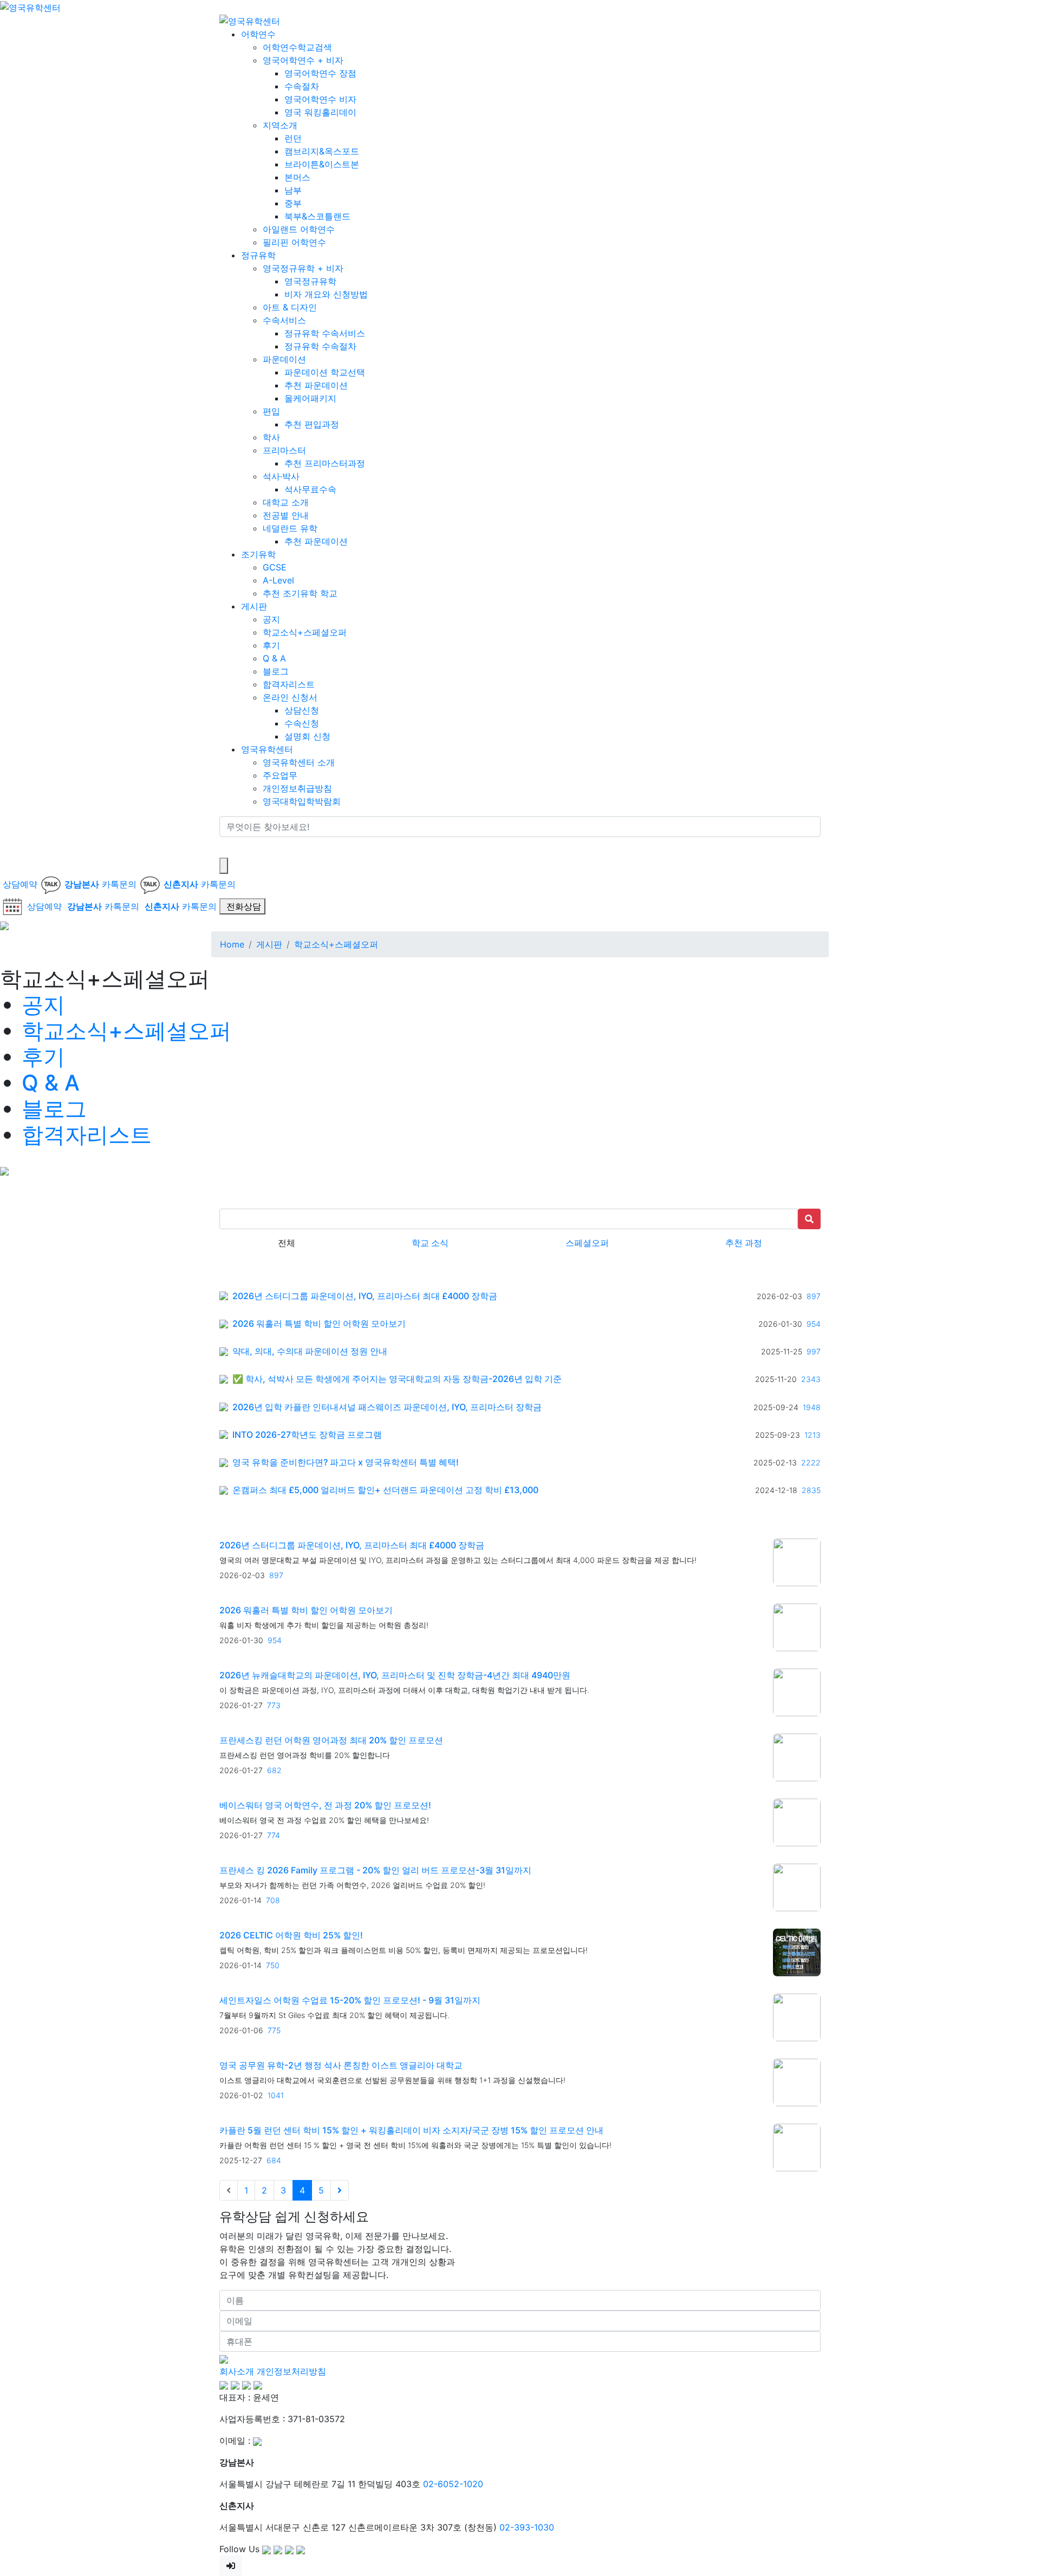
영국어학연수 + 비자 (303, 60)
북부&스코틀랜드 (317, 216)
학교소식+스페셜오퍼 (305, 632)
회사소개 (237, 2371)
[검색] (226, 847)
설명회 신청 (307, 736)
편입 (271, 411)
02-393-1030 (527, 2527)
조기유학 (258, 554)
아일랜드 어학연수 (299, 229)
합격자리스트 (289, 684)
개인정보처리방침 (291, 2371)
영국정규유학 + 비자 (303, 268)
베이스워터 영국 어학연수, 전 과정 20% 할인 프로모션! (325, 1805)
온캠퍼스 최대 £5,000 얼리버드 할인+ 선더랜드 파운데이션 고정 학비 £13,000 (385, 1490)
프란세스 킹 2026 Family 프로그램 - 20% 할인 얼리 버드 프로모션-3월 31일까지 (375, 1870)
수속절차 (302, 86)
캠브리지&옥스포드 (322, 151)
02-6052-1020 (453, 2484)
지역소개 (280, 125)
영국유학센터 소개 (299, 762)
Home (232, 944)
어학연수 (258, 34)
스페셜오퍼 (587, 1243)
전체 (287, 1243)
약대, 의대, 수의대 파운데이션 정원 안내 (310, 1351)
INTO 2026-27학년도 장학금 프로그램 (307, 1435)
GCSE (275, 567)
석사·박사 (281, 476)
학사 (271, 437)
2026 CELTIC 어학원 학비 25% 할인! (291, 1935)
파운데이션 (284, 359)
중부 (293, 203)
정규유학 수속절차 (320, 346)
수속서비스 (284, 320)
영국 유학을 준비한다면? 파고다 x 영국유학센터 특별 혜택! (346, 1462)
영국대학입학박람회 (302, 801)
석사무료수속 (310, 489)
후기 (271, 645)
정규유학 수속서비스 (325, 333)
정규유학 (258, 255)
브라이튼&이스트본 (322, 164)
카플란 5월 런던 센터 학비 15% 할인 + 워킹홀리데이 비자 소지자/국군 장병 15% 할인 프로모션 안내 (411, 2130)
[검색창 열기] (224, 866)
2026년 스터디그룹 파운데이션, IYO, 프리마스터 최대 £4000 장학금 (365, 1296)
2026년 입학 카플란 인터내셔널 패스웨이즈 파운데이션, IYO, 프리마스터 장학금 (387, 1407)
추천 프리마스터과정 (325, 463)
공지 (271, 619)
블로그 (276, 671)
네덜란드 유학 (290, 528)
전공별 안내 (286, 515)
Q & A (274, 658)
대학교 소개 (286, 502)
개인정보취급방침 (297, 788)
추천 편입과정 (312, 424)
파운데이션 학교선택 (325, 372)
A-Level (278, 580)
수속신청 (302, 723)
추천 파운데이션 (316, 385)
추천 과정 (744, 1243)
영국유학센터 (267, 749)
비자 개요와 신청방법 (326, 294)
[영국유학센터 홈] (30, 7)
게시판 (254, 606)
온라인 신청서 (290, 697)
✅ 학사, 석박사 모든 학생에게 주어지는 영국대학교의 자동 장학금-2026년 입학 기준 (397, 1379)
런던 (293, 138)
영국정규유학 (310, 281)
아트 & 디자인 (290, 307)
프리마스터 (284, 450)
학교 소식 (430, 1243)
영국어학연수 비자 (320, 99)
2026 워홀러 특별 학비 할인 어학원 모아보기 (319, 1324)
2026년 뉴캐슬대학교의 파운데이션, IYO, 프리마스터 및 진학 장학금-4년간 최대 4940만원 (395, 1675)
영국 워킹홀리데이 (320, 112)
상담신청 (302, 710)
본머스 (297, 177)
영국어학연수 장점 (320, 73)
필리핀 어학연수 (294, 242)
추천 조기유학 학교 (300, 593)
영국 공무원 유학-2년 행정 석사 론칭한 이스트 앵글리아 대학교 (341, 2065)
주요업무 (280, 775)
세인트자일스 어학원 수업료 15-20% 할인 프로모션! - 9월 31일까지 (350, 2000)
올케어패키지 (310, 398)
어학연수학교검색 (297, 47)
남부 (293, 190)
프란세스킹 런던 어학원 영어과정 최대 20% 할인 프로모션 (331, 1740)
